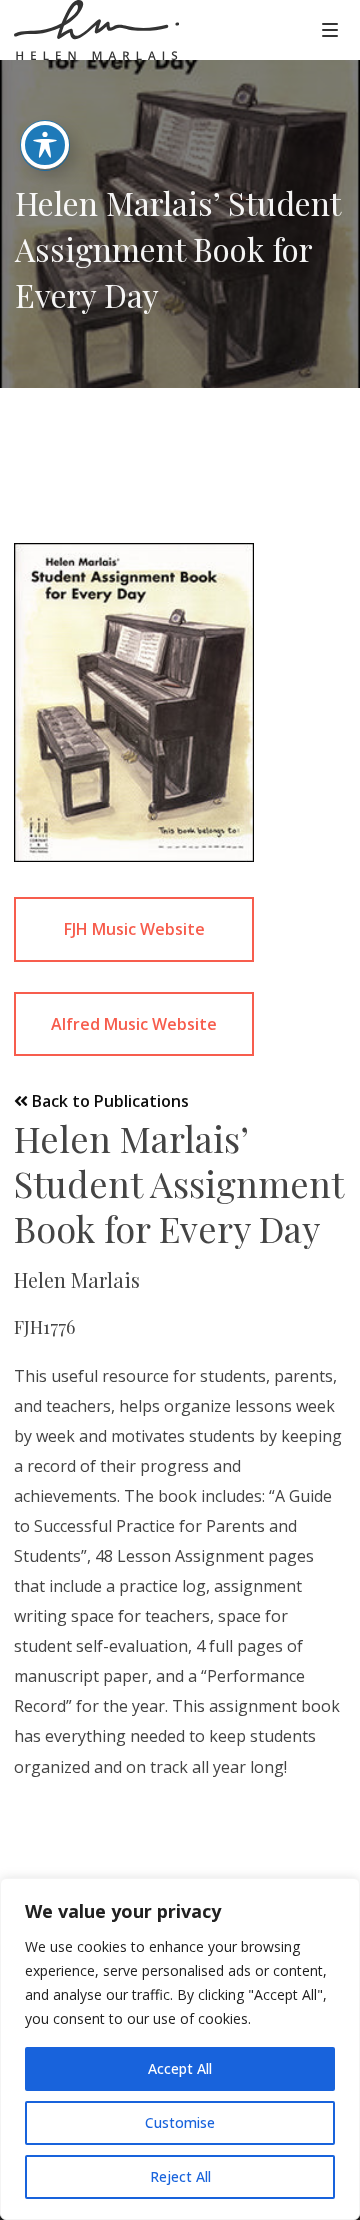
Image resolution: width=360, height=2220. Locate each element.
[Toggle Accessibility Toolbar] (45, 145)
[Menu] (330, 29)
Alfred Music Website (134, 1024)
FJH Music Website (134, 929)
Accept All (180, 2068)
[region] (180, 2049)
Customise (180, 2122)
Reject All (180, 2176)
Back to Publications (108, 1101)
